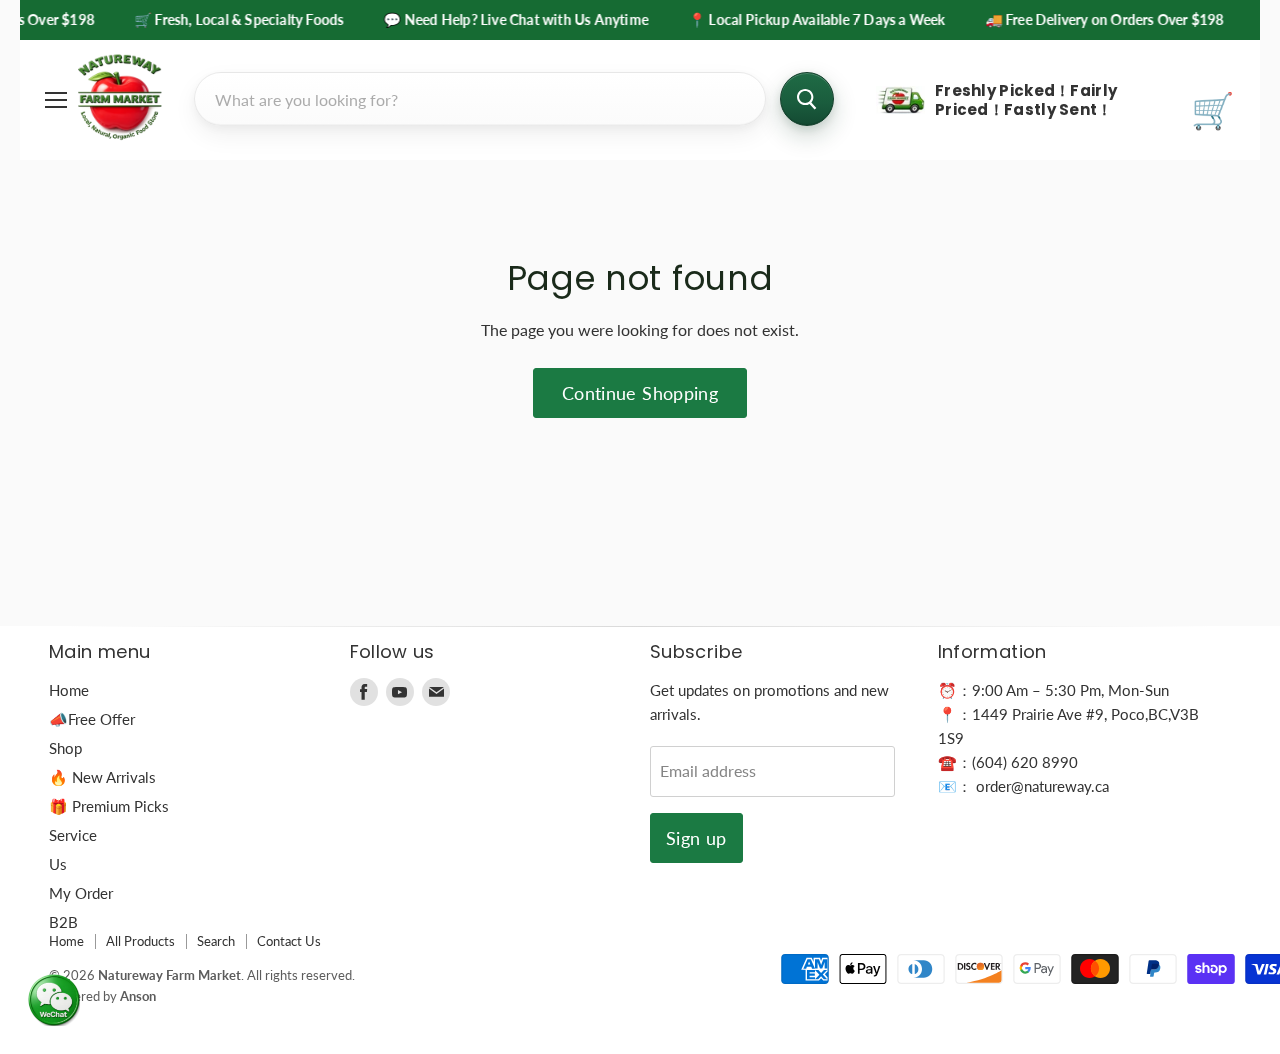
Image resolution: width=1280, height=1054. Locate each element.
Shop (65, 748)
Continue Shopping (640, 393)
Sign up (696, 838)
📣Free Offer (92, 719)
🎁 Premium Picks (109, 806)
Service (73, 835)
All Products (140, 941)
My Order (81, 893)
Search (216, 941)
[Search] (807, 99)
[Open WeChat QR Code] (54, 1000)
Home (69, 690)
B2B (63, 922)
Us (58, 864)
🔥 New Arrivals (102, 777)
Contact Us (289, 941)
